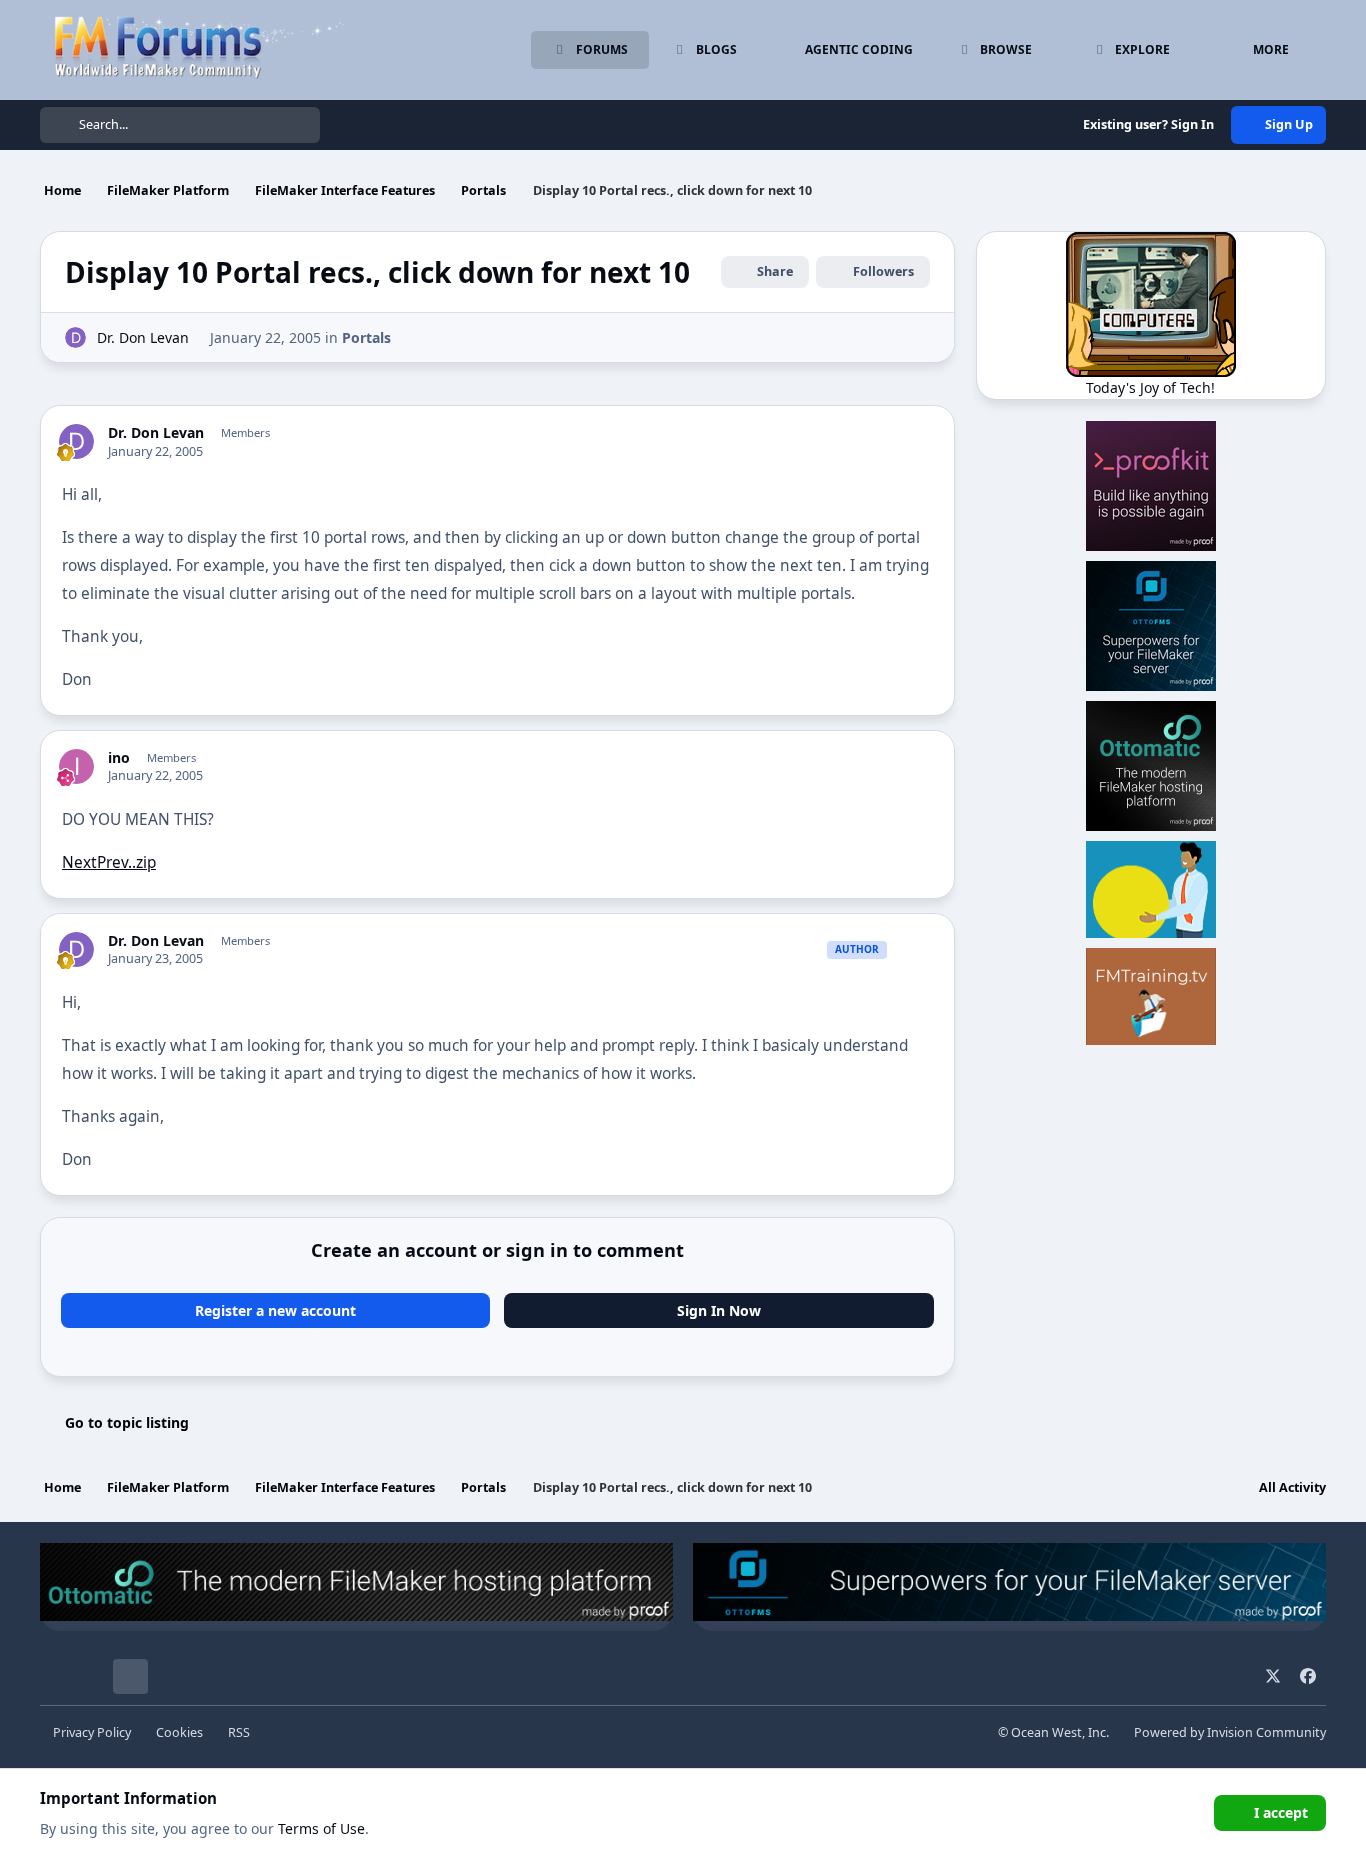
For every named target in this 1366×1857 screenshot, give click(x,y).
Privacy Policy (92, 1732)
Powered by (1230, 1732)
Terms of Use (321, 1828)
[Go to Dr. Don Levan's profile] (75, 337)
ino (119, 758)
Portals (366, 337)
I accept (1281, 1812)
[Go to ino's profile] (76, 766)
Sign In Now (719, 1310)
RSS (239, 1732)
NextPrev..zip (109, 862)
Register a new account (275, 1310)
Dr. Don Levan (143, 337)
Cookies (179, 1732)
